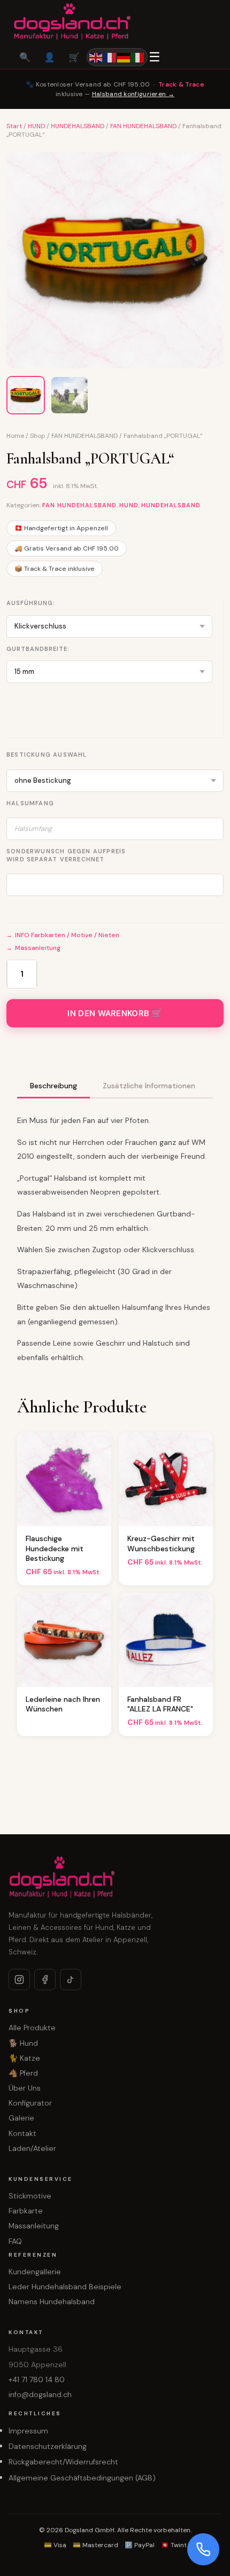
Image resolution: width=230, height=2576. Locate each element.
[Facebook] (45, 1980)
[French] (110, 57)
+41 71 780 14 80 (37, 2379)
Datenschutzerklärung (48, 2446)
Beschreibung (53, 1086)
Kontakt (22, 2133)
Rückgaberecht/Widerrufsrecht (63, 2462)
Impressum (28, 2431)
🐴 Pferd (23, 2073)
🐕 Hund (23, 2043)
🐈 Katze (24, 2058)
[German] (124, 57)
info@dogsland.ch (40, 2394)
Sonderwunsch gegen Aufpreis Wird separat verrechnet (66, 855)
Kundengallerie (35, 2272)
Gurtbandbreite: (38, 649)
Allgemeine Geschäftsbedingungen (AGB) (82, 2478)
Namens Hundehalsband (52, 2302)
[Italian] (138, 57)
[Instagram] (19, 1980)
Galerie (21, 2118)
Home (15, 436)
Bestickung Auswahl (47, 755)
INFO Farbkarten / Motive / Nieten (67, 935)
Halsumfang (30, 803)
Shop (38, 436)
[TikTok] (71, 1980)
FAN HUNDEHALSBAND (143, 126)
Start (14, 126)
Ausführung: (31, 603)
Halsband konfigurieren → (133, 94)
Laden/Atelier (32, 2148)
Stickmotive (30, 2196)
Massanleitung (38, 948)
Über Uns (25, 2088)
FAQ (15, 2241)
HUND (36, 126)
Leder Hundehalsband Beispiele (65, 2287)
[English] (96, 57)
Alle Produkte (32, 2028)
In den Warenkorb (108, 1014)
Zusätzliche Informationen (149, 1086)
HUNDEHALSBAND (78, 126)
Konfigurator (30, 2103)
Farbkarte (26, 2211)
